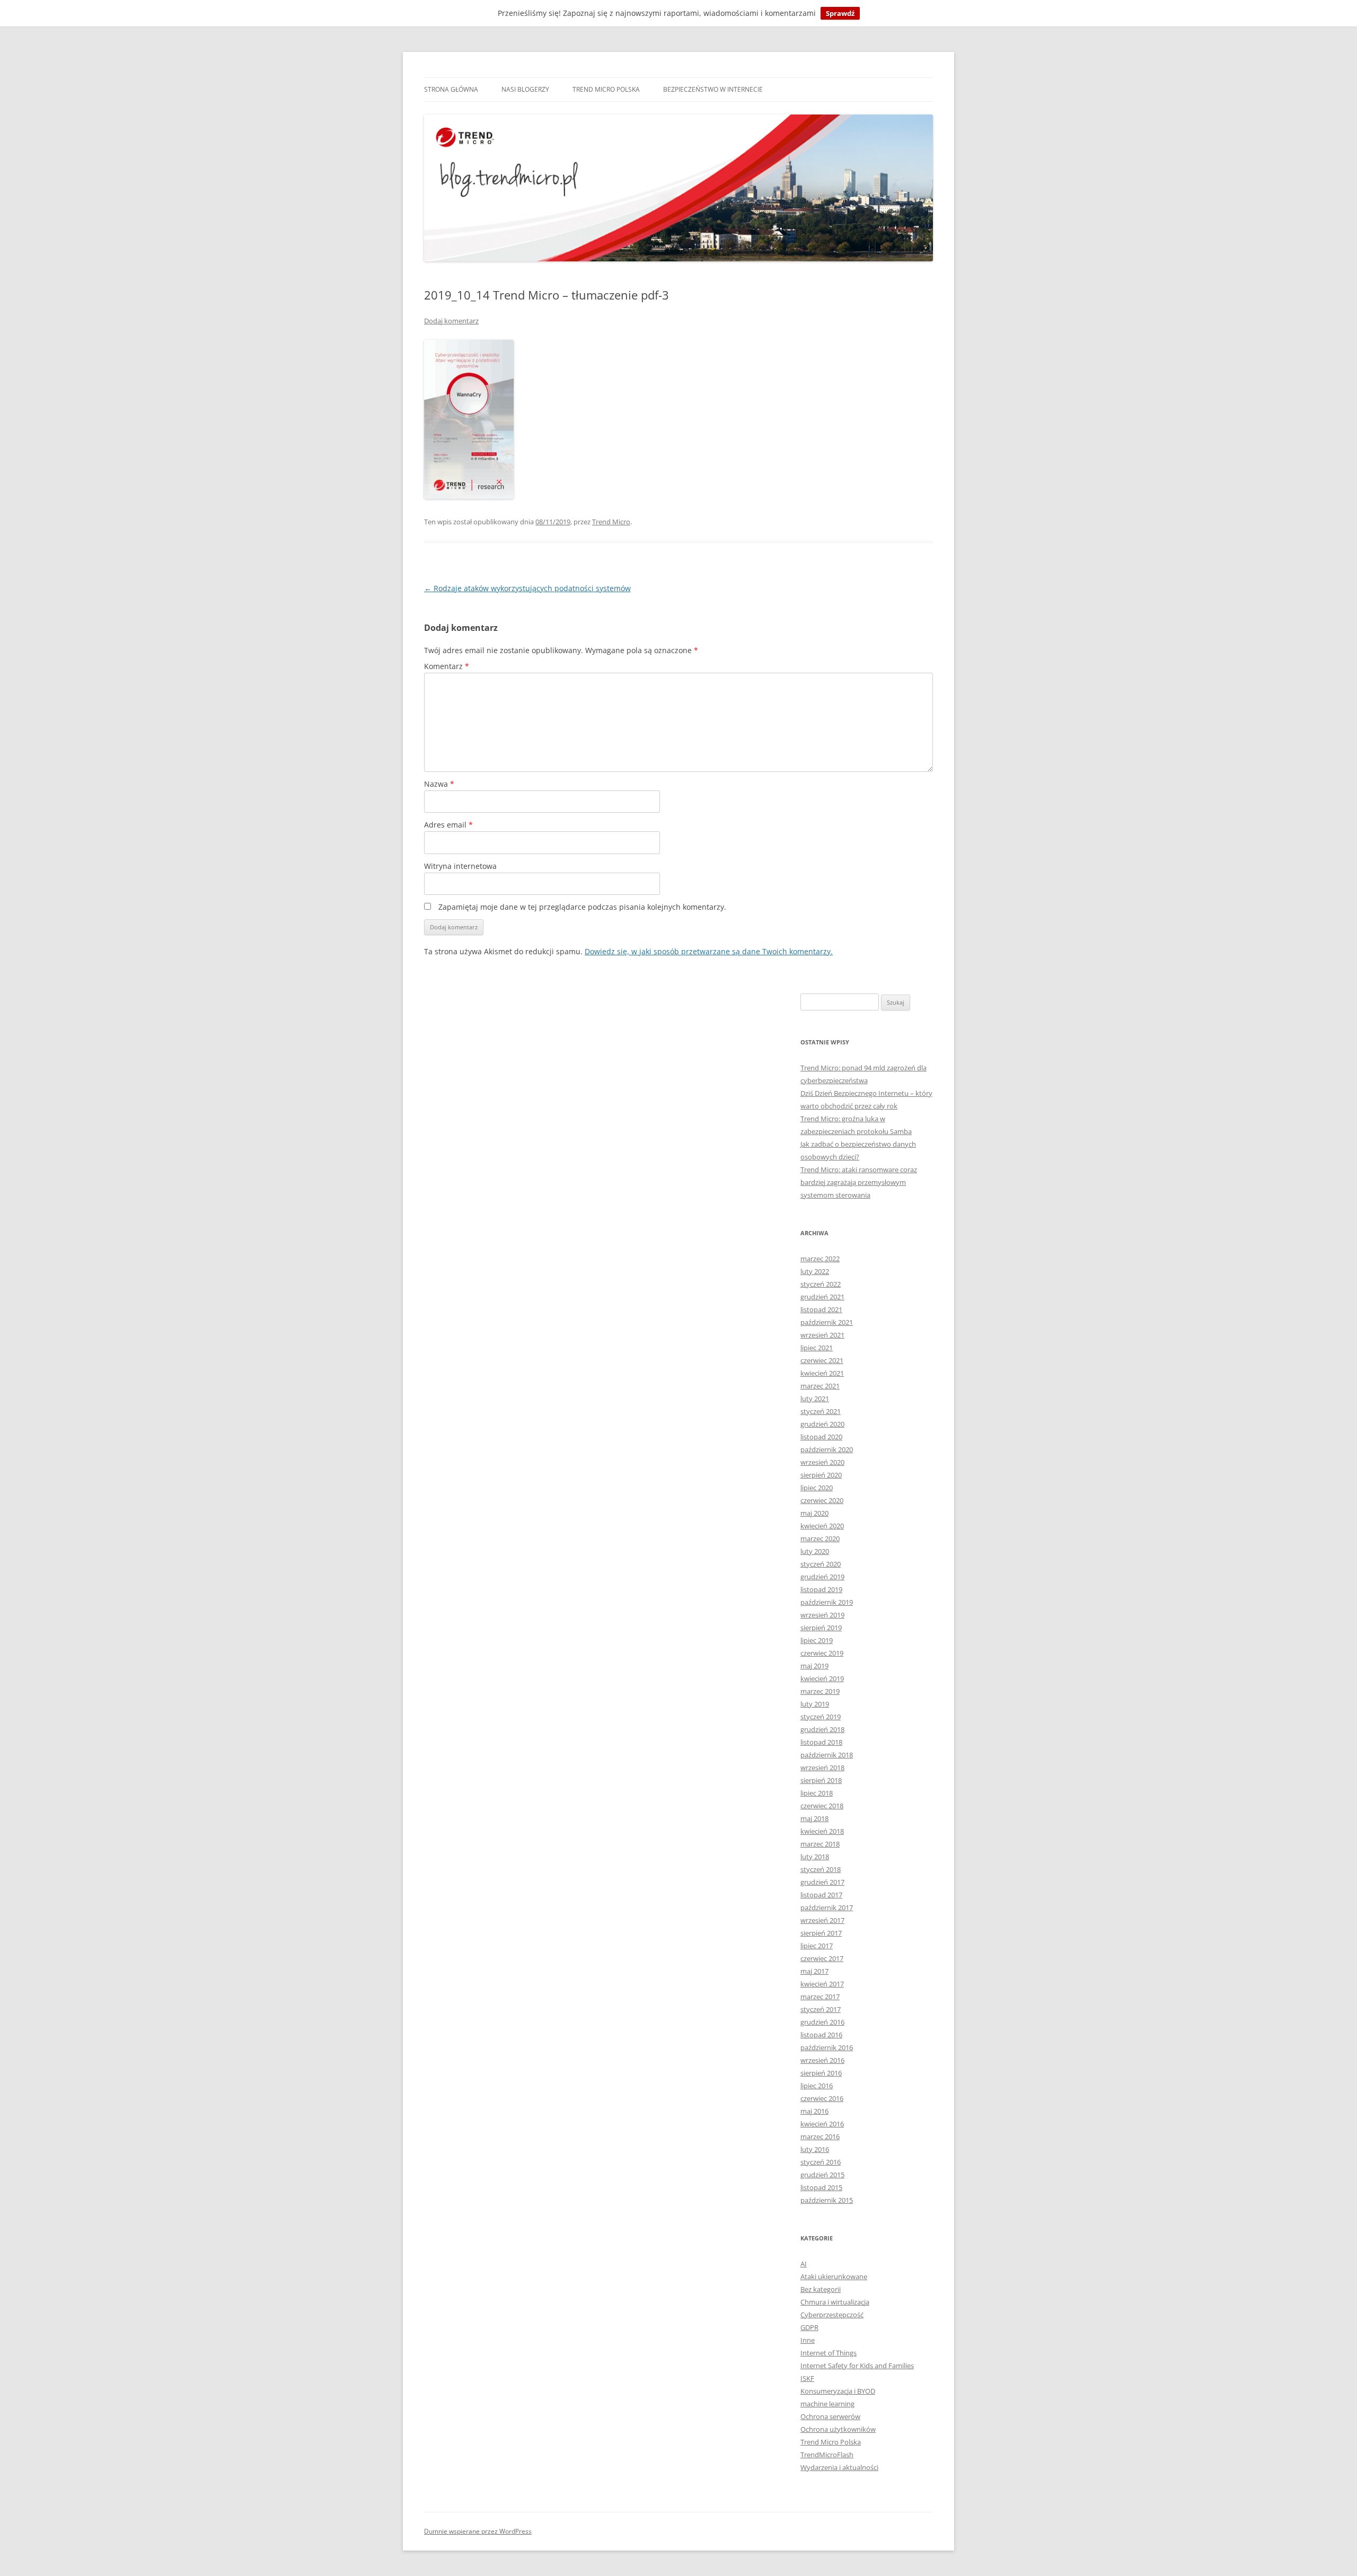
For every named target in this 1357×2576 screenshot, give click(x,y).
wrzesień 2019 (822, 1615)
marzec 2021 (820, 1386)
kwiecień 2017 (822, 1984)
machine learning (827, 2404)
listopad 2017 (821, 1895)
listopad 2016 (821, 2035)
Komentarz (447, 666)
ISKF (807, 2378)
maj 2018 (814, 1818)
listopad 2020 (821, 1437)
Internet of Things (829, 2353)
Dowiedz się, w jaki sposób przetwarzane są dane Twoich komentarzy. (709, 951)
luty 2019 (815, 1704)
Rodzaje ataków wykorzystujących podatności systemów (527, 588)
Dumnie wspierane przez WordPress (478, 2531)
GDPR (809, 2327)
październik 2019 (827, 1602)
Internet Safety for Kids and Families (857, 2366)
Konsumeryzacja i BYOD (838, 2391)
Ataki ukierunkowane (834, 2276)
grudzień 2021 (822, 1297)
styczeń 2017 (821, 2009)
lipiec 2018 (817, 1793)
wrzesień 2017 (822, 1920)
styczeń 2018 (821, 1869)
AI (804, 2264)
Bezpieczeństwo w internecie (713, 89)
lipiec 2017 (817, 1946)
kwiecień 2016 (822, 2124)
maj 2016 (814, 2111)
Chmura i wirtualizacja (835, 2302)
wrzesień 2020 (822, 1462)
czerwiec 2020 (822, 1500)
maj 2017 (814, 1971)
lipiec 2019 (817, 1640)
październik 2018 (827, 1755)
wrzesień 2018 (822, 1768)
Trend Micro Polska (606, 89)
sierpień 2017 (821, 1933)
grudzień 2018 (822, 1729)
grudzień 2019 (822, 1577)
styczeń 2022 (821, 1284)
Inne (808, 2340)
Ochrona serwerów (830, 2416)
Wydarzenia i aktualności (839, 2467)
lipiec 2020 (817, 1488)
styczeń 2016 (821, 2162)
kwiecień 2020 (822, 1526)
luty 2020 (815, 1551)
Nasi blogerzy (525, 89)
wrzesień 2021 (822, 1335)
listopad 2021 (821, 1309)
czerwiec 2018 (822, 1806)
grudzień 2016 (822, 2022)
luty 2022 (815, 1271)
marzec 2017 (820, 1997)
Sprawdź (840, 13)
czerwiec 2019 (822, 1653)
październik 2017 (827, 1907)
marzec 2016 (820, 2137)
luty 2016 (815, 2149)
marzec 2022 (820, 1259)
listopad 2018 (821, 1742)
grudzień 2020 (822, 1424)
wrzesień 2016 (822, 2060)
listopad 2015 (821, 2187)
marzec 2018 (820, 1844)
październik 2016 (827, 2047)
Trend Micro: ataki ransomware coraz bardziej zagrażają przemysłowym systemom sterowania (859, 1182)
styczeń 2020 (821, 1564)
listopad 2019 (821, 1589)
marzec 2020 (820, 1538)
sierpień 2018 (821, 1780)
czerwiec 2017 (822, 1958)
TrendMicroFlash (827, 2455)
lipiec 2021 (817, 1348)
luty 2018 (815, 1857)
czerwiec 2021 (822, 1360)
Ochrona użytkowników (838, 2429)
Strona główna (451, 89)
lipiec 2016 (817, 2086)
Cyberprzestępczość (832, 2315)
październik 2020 (827, 1449)
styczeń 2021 (821, 1411)
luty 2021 (815, 1399)
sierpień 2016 (821, 2073)
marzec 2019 (820, 1691)
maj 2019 (814, 1666)
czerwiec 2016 (822, 2098)
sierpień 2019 (821, 1628)
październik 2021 (827, 1322)
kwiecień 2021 (822, 1373)
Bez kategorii (821, 2289)
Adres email (448, 825)
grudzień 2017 (822, 1882)
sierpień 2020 (821, 1475)
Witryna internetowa (460, 866)
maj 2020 (814, 1513)
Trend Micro (611, 522)
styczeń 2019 (821, 1717)
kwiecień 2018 (822, 1831)
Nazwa (439, 784)
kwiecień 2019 (822, 1678)
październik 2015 (827, 2200)
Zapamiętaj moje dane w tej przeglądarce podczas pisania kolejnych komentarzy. (582, 907)
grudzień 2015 (822, 2175)
